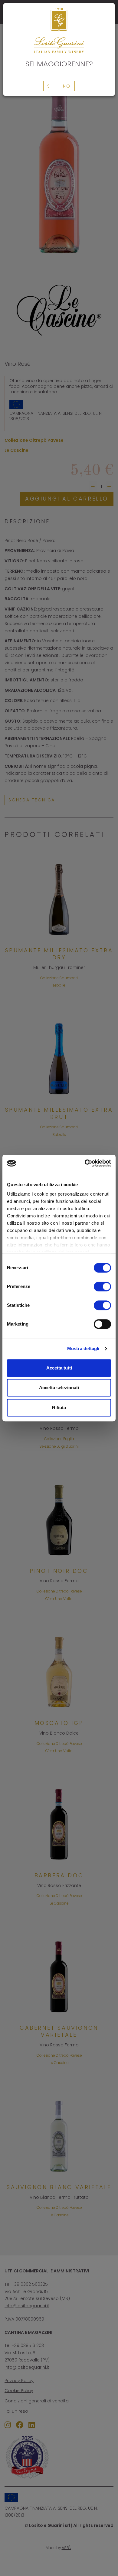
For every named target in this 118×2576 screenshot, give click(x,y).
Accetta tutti (59, 1368)
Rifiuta (59, 1408)
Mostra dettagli (83, 1348)
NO (67, 86)
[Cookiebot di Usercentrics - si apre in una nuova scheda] (85, 1163)
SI (50, 86)
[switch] (102, 1286)
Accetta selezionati (59, 1388)
